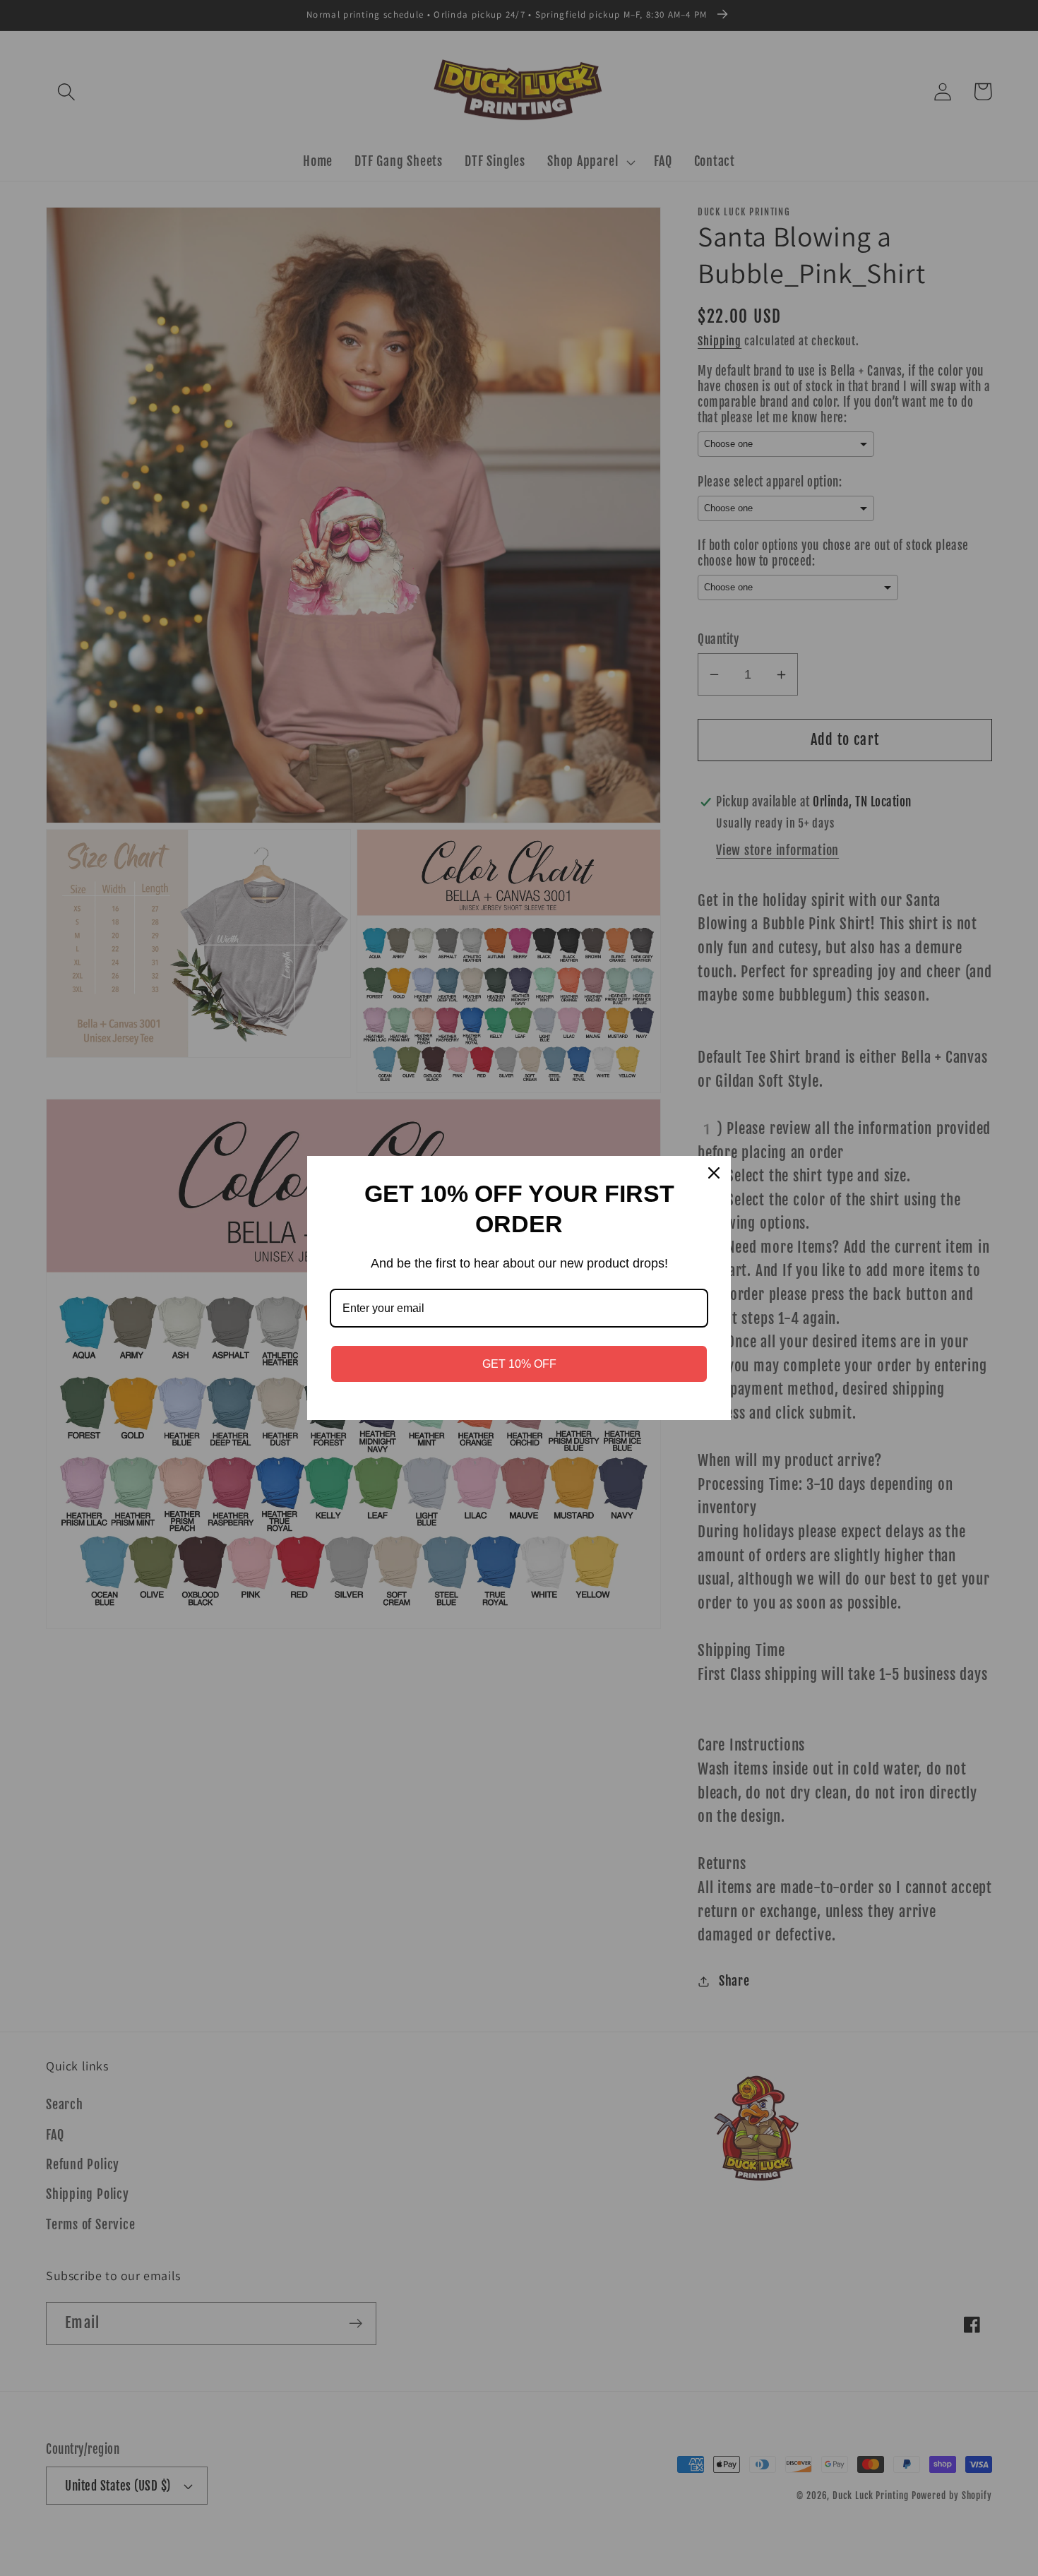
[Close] (714, 1173)
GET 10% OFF (519, 1364)
